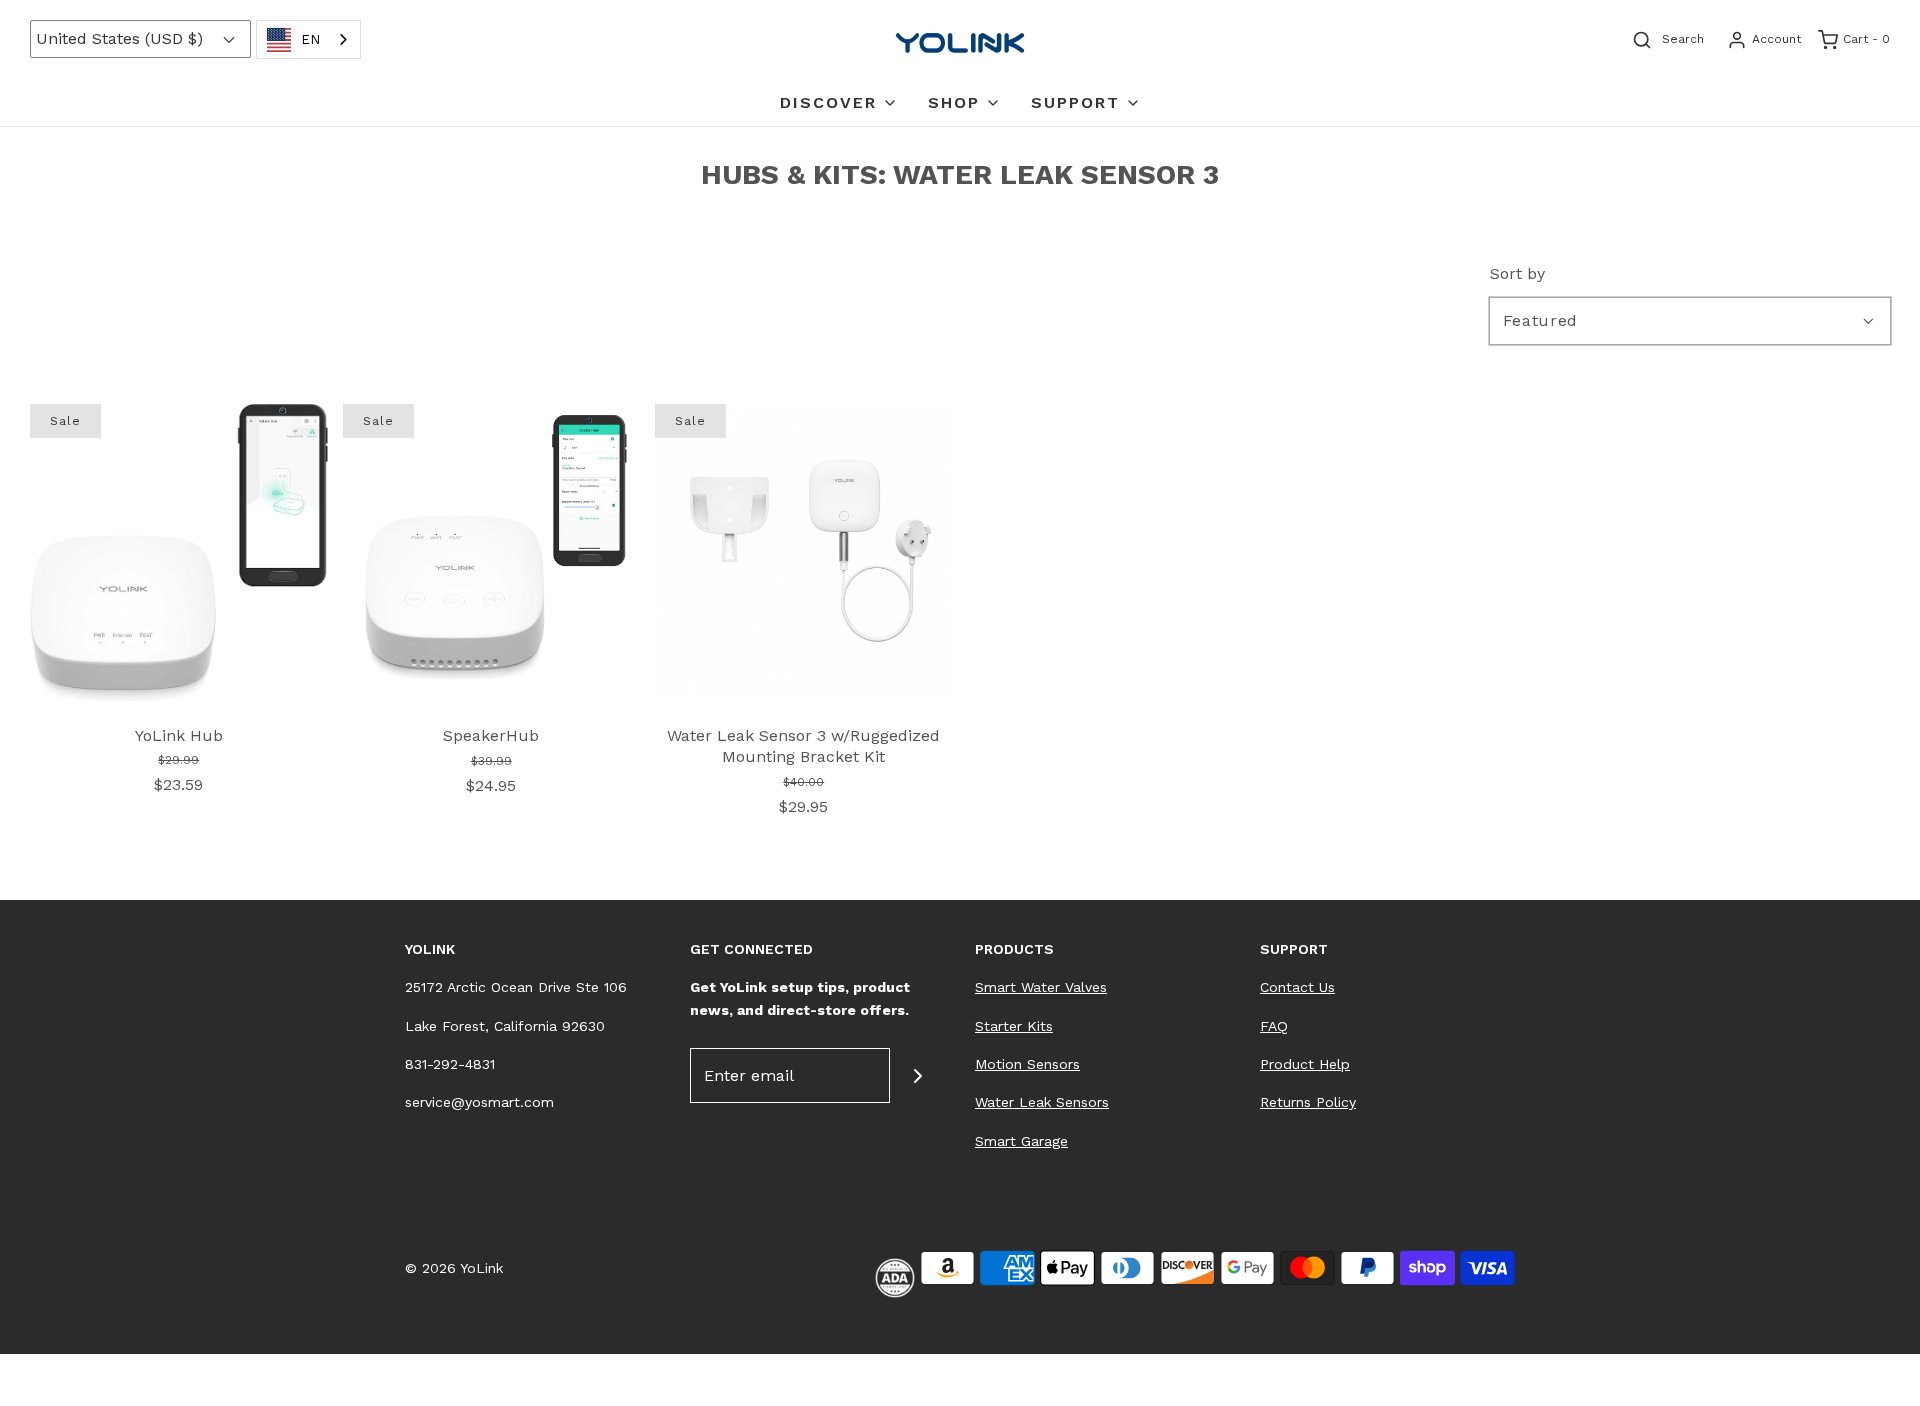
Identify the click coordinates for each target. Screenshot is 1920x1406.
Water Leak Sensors (1042, 1102)
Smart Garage (1021, 1141)
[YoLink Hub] (179, 550)
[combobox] (308, 39)
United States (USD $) (122, 38)
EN (310, 39)
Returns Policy (1308, 1102)
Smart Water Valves (1041, 987)
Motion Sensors (1027, 1064)
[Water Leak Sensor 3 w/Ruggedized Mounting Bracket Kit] (804, 551)
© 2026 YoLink (454, 1268)
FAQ (1274, 1026)
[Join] (917, 1075)
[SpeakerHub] (492, 551)
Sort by (1517, 274)
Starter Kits (1014, 1026)
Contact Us (1297, 987)
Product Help (1305, 1064)
